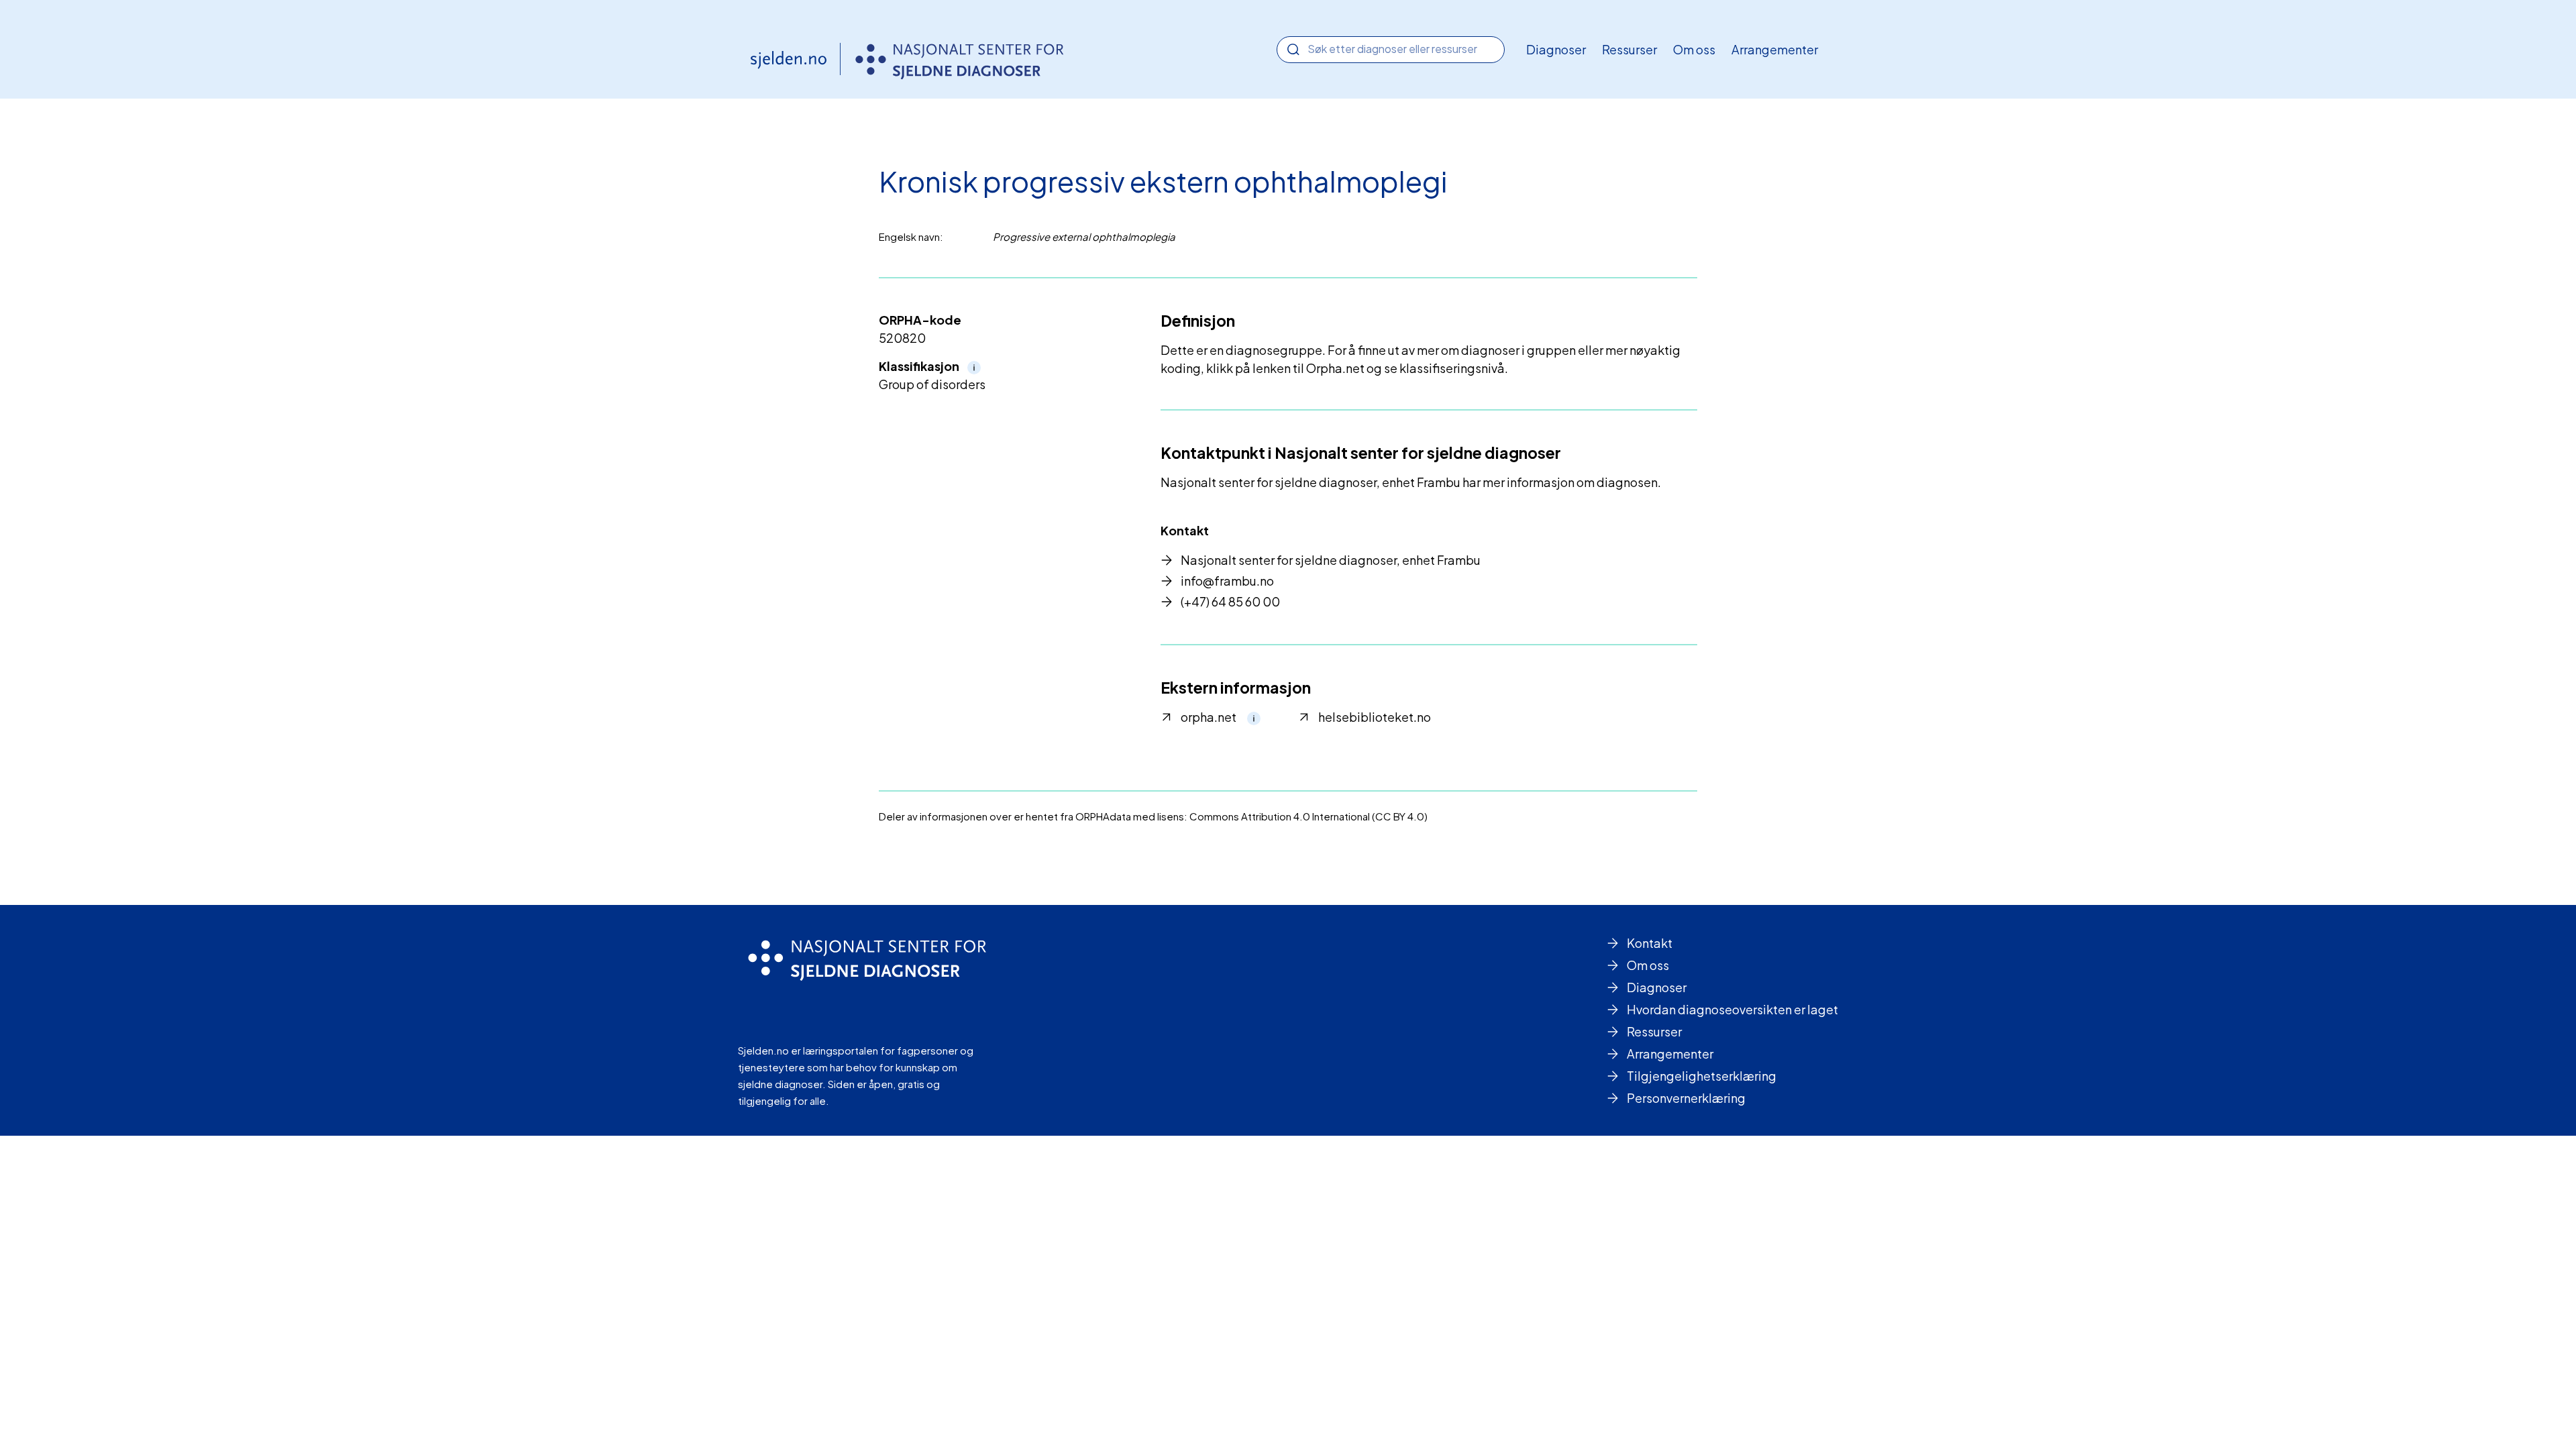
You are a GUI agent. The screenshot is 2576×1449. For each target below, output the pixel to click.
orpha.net (1209, 717)
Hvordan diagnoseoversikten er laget (1732, 1009)
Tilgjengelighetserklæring (1702, 1076)
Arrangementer (1775, 49)
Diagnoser (1556, 49)
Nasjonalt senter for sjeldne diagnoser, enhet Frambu (1331, 560)
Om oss (1694, 49)
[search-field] (1391, 49)
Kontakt (1650, 943)
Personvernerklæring (1686, 1098)
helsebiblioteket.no (1375, 717)
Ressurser (1629, 49)
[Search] (1293, 50)
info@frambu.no (1227, 581)
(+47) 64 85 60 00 (1230, 601)
